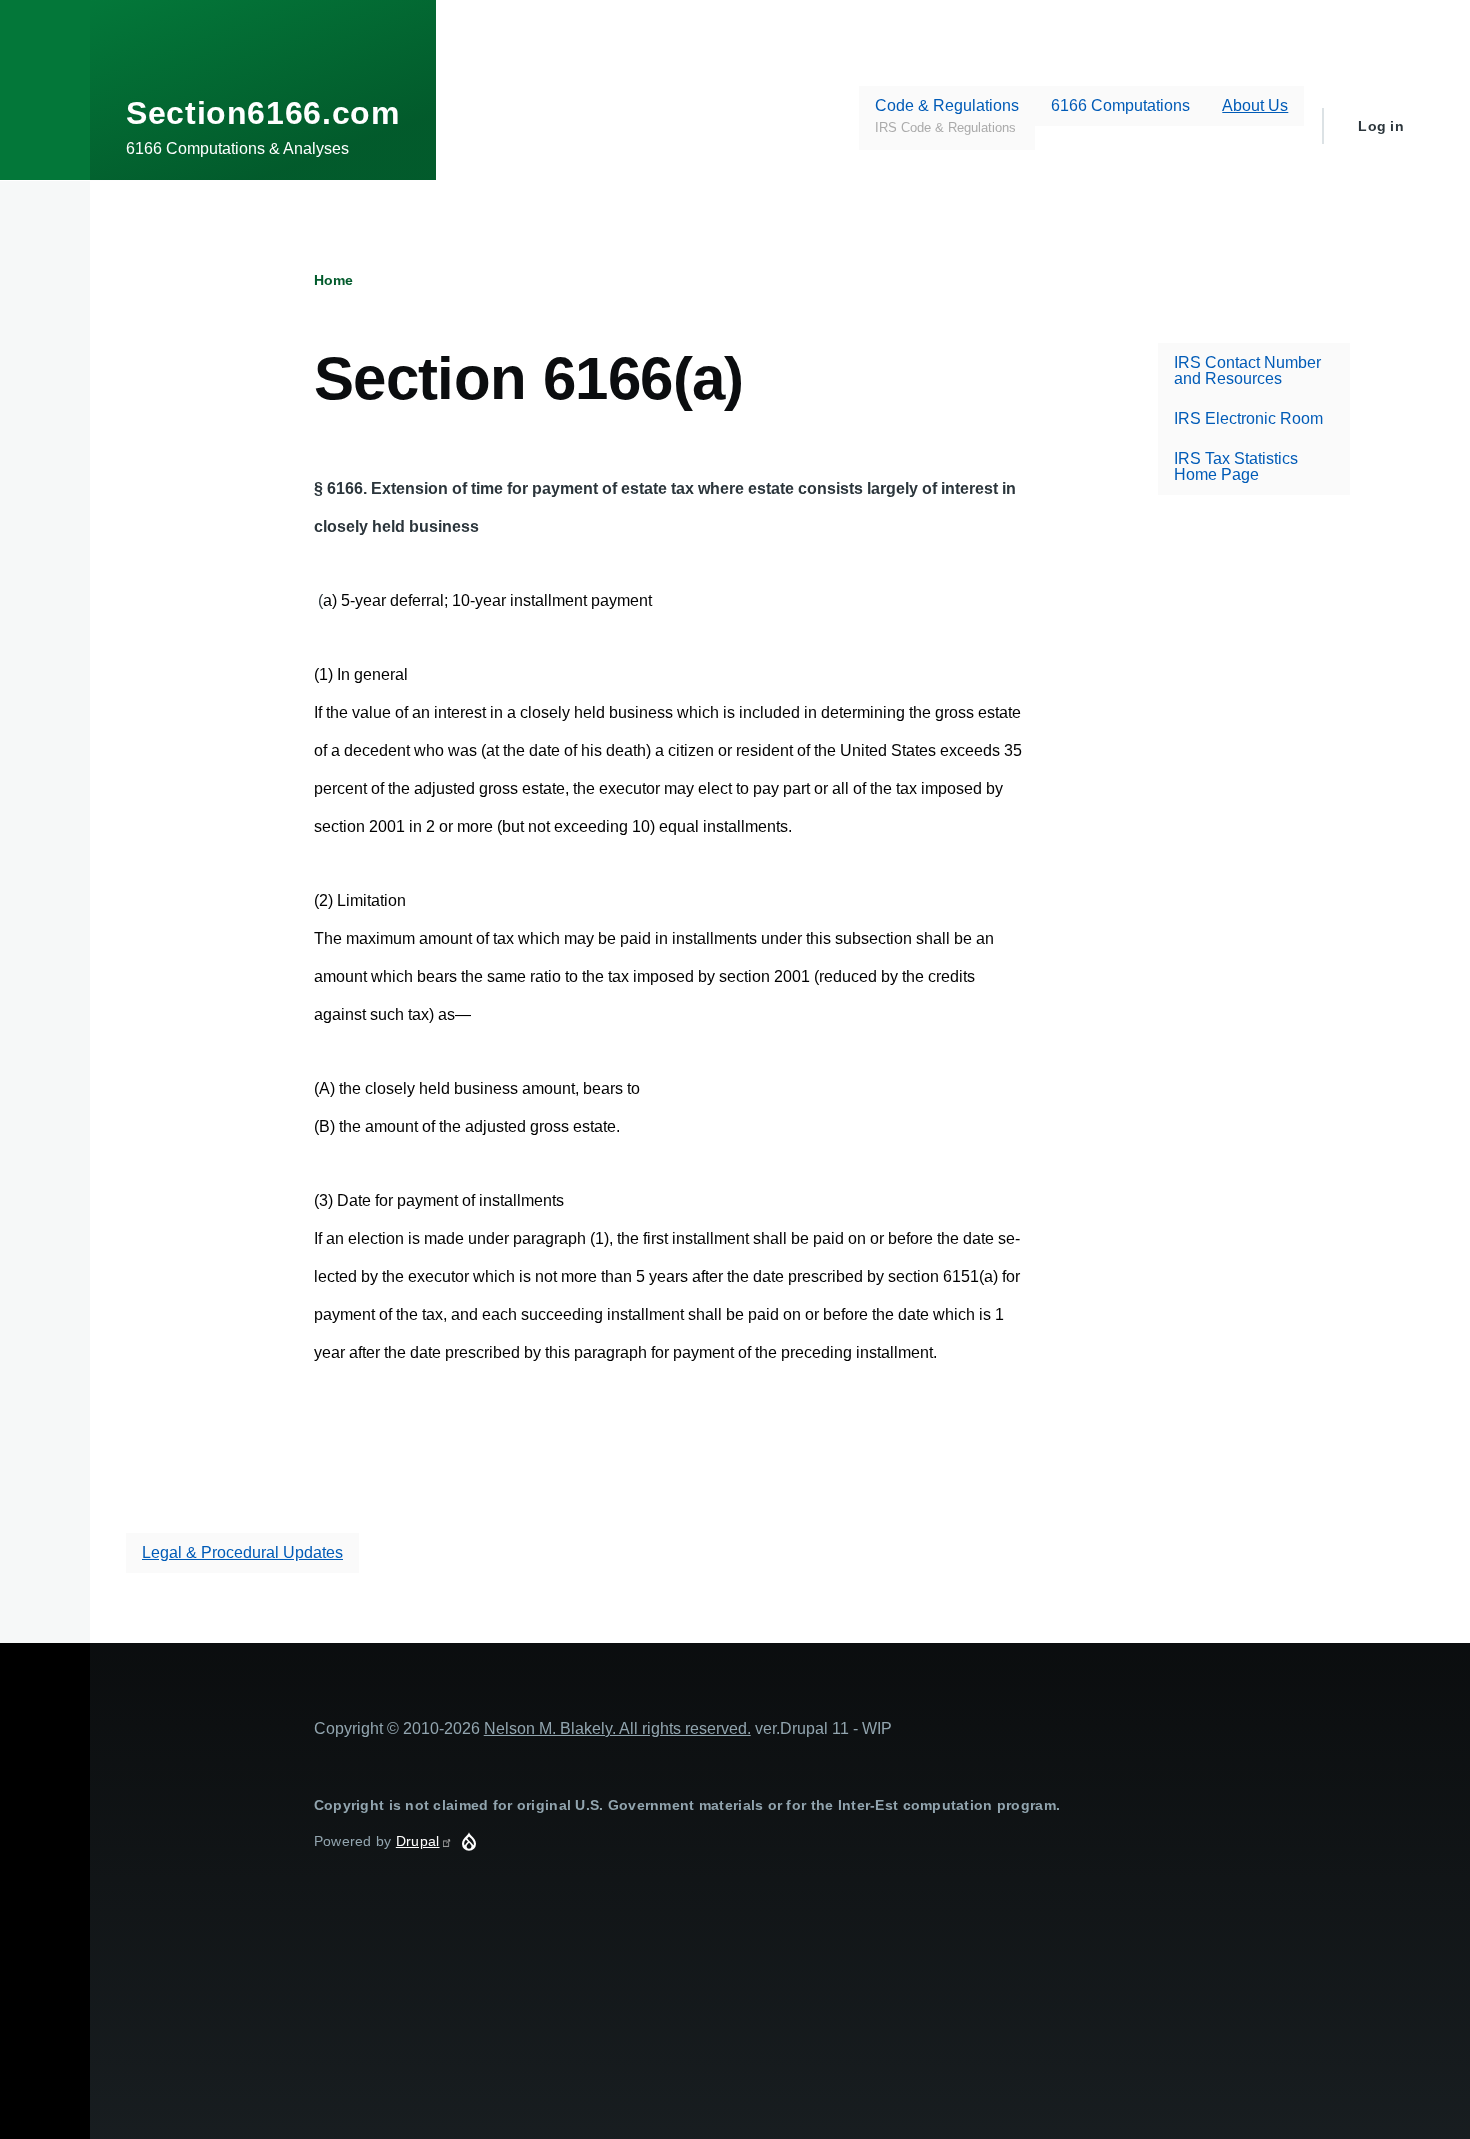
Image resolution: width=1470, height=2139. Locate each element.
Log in (1381, 126)
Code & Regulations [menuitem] (947, 115)
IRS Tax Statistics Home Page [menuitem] (1236, 466)
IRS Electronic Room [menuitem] (1248, 418)
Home (333, 280)
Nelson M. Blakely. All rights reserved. (617, 1728)
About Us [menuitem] (1255, 105)
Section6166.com (263, 113)
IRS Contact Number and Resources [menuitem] (1247, 370)
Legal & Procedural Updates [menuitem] (242, 1552)
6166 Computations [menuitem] (1120, 105)
